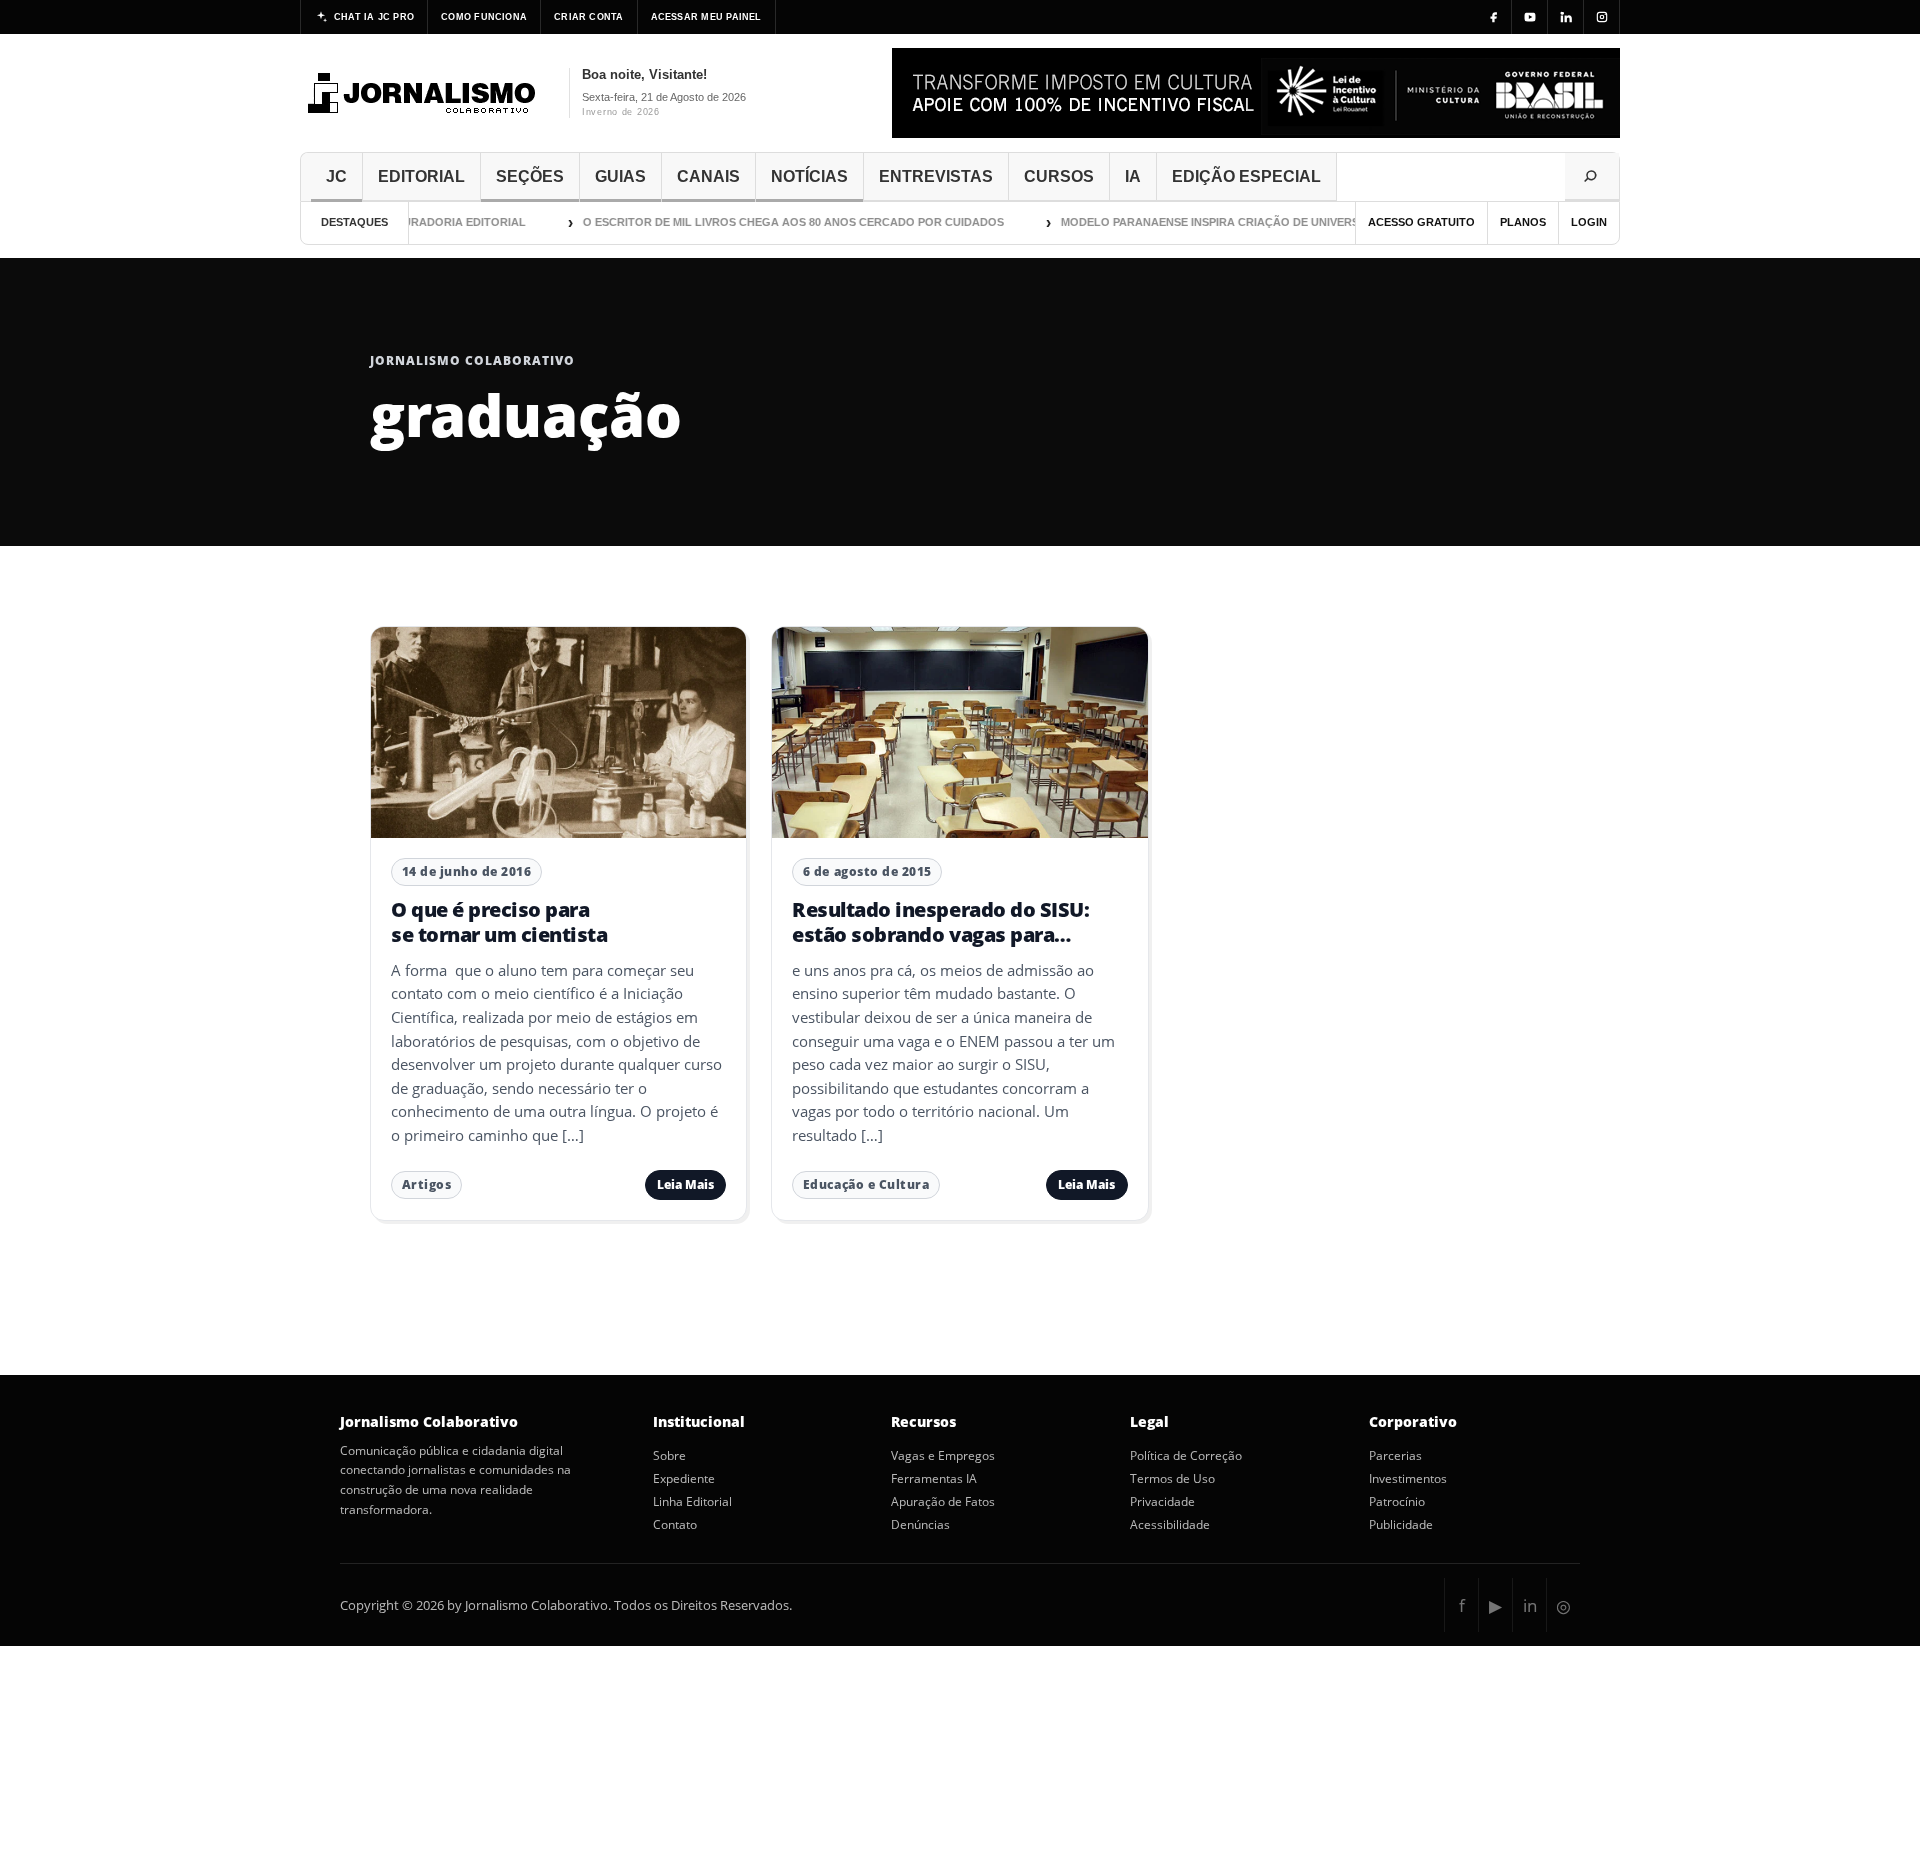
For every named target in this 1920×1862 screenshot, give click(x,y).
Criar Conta (588, 17)
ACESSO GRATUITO (1421, 222)
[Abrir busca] (1592, 177)
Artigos (427, 1184)
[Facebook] (1494, 17)
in (1530, 1605)
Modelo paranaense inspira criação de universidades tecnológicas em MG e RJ (1289, 222)
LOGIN (1589, 222)
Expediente (684, 1479)
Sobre (669, 1456)
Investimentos (1408, 1479)
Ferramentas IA (934, 1479)
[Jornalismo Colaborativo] (422, 93)
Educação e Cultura (866, 1184)
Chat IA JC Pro (374, 17)
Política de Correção (1186, 1456)
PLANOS (1523, 222)
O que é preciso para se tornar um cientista (499, 921)
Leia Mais (685, 1184)
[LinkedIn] (1566, 17)
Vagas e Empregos (943, 1456)
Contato (675, 1525)
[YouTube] (1530, 17)
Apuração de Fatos (943, 1502)
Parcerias (1395, 1456)
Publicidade (1401, 1525)
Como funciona (484, 17)
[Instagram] (1602, 17)
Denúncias (920, 1525)
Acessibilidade (1170, 1525)
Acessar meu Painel (706, 17)
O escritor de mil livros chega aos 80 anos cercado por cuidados (772, 222)
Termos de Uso (1172, 1479)
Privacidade (1162, 1502)
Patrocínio (1397, 1502)
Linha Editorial (692, 1502)
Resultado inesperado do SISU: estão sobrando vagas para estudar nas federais (940, 934)
